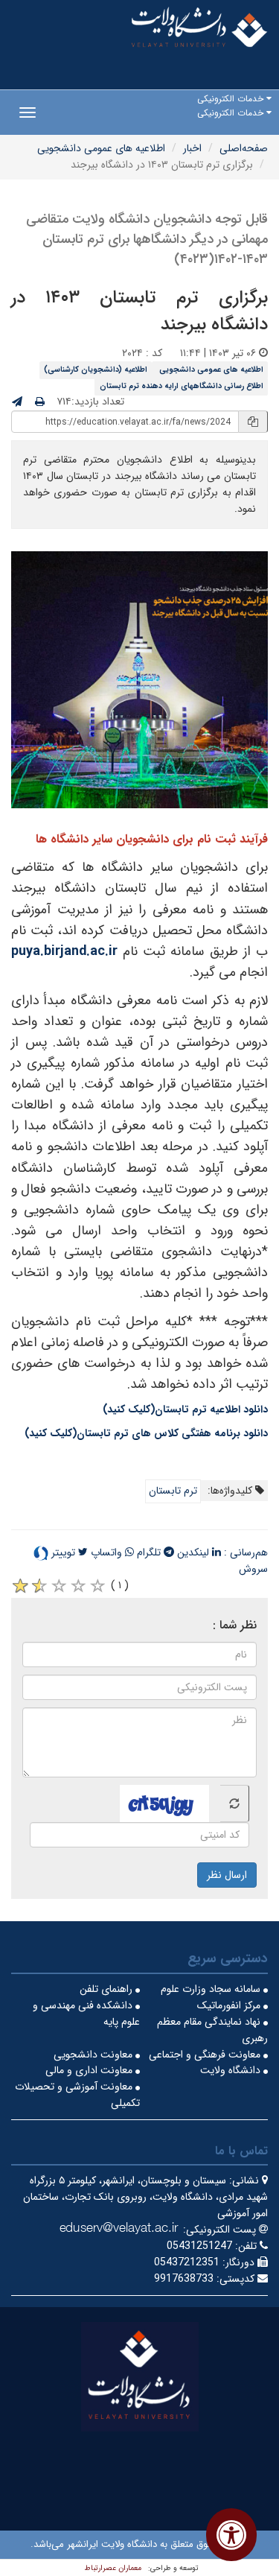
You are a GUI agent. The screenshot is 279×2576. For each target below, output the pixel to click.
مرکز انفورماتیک (230, 2005)
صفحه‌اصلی (244, 148)
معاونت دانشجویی (94, 2055)
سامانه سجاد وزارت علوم (212, 1989)
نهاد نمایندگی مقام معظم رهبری (212, 2030)
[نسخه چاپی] (40, 402)
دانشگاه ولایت (232, 2070)
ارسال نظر (227, 1875)
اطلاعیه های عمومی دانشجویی (101, 148)
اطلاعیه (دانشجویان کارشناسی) (96, 369)
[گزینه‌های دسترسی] (231, 2535)
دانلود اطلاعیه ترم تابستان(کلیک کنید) (185, 1409)
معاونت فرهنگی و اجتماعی (206, 2055)
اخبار (192, 148)
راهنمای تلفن (108, 1989)
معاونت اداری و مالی (90, 2070)
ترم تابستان (173, 1491)
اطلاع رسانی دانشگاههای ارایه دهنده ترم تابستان (182, 386)
